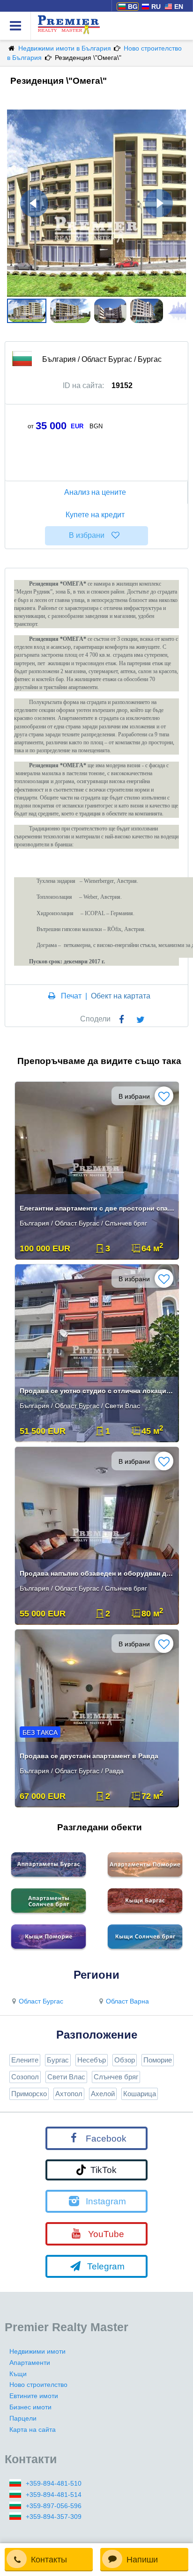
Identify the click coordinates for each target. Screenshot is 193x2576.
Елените (25, 2060)
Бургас (58, 2060)
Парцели (23, 2418)
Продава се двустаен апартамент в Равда (89, 1756)
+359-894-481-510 (54, 2483)
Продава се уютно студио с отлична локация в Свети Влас (98, 1391)
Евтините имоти (34, 2396)
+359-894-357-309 (54, 2517)
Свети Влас (66, 2077)
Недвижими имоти (37, 2351)
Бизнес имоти (30, 2407)
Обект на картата (121, 996)
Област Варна (127, 2001)
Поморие (158, 2060)
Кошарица (140, 2094)
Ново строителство (38, 2385)
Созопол (25, 2077)
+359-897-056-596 (54, 2506)
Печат (71, 996)
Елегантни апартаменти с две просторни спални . (98, 1208)
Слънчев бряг (116, 2077)
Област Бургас (41, 2001)
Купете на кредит (95, 515)
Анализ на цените (95, 492)
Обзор (125, 2060)
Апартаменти (30, 2363)
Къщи (18, 2374)
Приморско (29, 2094)
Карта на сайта (33, 2429)
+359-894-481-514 (54, 2495)
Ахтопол (69, 2094)
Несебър (92, 2060)
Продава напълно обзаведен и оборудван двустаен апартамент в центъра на (98, 1573)
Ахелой (103, 2094)
